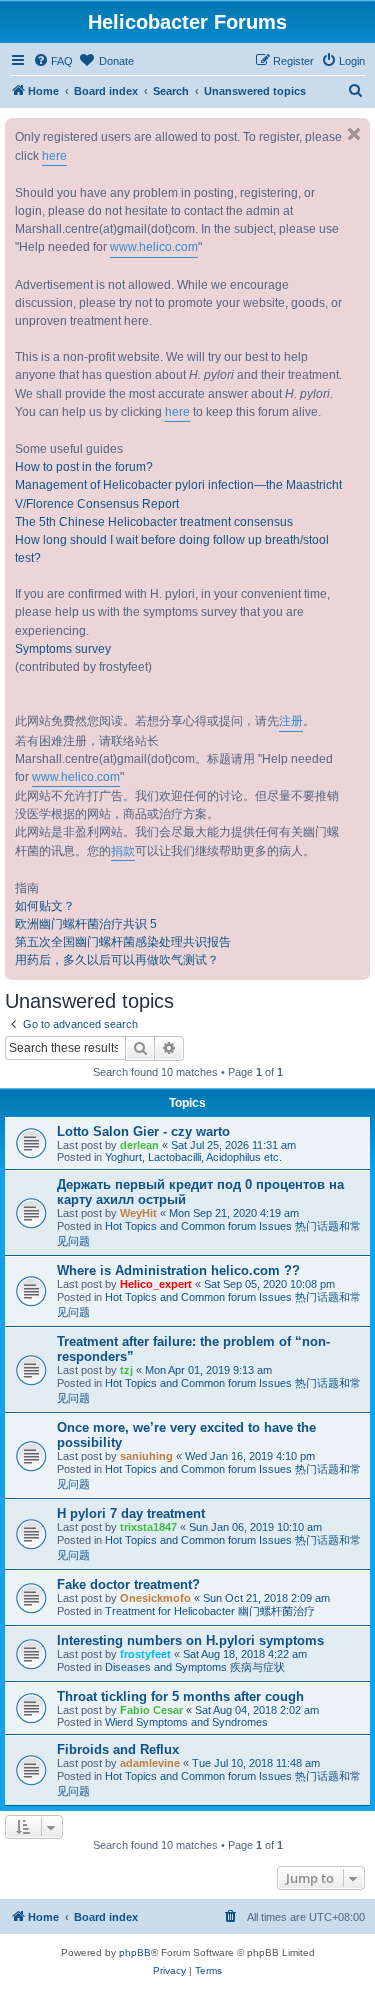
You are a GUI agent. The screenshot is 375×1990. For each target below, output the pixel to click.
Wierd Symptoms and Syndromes (186, 1722)
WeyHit (138, 1213)
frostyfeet (145, 1654)
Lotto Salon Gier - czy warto (143, 1131)
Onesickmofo (155, 1598)
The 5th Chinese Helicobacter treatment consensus (154, 522)
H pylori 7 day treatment (131, 1513)
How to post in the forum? (84, 467)
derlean (139, 1145)
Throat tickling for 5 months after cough (180, 1696)
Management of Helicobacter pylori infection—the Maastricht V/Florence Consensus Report (178, 494)
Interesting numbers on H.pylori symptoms (190, 1640)
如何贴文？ (45, 906)
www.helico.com (154, 247)
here (54, 156)
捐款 (123, 851)
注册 (291, 721)
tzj (126, 1370)
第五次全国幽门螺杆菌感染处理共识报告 (123, 942)
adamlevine (150, 1763)
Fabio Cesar (151, 1710)
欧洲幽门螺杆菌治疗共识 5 (86, 924)
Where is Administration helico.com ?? (178, 1270)
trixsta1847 (148, 1527)
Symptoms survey (63, 649)
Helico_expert (156, 1284)
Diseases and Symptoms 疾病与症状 (195, 1667)
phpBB (135, 1952)
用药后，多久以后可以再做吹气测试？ (117, 960)
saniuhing (146, 1456)
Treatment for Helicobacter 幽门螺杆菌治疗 (210, 1611)
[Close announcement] (354, 134)
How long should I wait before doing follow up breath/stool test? (172, 549)
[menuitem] (53, 61)
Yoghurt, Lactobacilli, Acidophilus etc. (193, 1157)
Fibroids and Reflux (118, 1749)
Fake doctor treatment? (128, 1584)
